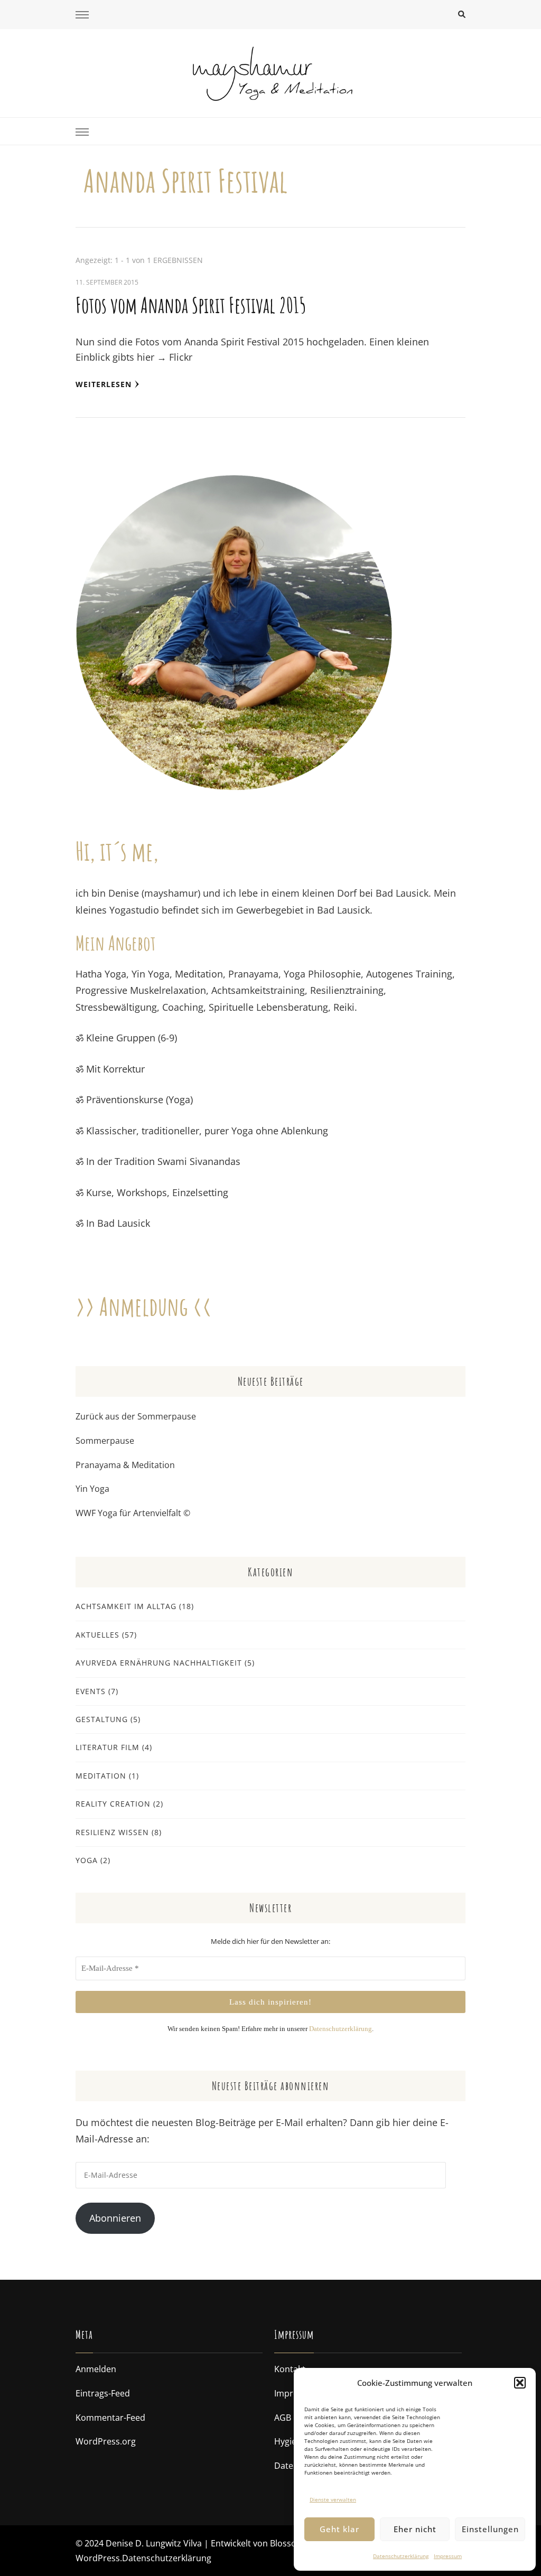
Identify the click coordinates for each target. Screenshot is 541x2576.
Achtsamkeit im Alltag (126, 1606)
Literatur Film (108, 1747)
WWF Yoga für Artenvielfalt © (133, 1513)
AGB (283, 2418)
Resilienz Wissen (112, 1832)
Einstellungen (490, 2529)
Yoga (87, 1860)
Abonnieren (115, 2218)
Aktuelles (97, 1635)
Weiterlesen (104, 384)
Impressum (448, 2556)
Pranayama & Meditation (125, 1465)
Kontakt (290, 2369)
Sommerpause (105, 1441)
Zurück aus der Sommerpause (136, 1416)
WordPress (98, 2558)
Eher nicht (415, 2529)
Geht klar (339, 2529)
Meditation (101, 1776)
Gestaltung (102, 1719)
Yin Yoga (92, 1489)
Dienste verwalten (333, 2499)
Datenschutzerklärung (401, 2556)
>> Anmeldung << (144, 1306)
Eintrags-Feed (103, 2393)
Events (91, 1691)
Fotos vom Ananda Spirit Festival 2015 (191, 305)
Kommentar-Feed (110, 2418)
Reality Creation (113, 1804)
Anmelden (96, 2369)
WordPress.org (106, 2441)
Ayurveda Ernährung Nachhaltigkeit (159, 1663)
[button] (520, 2383)
